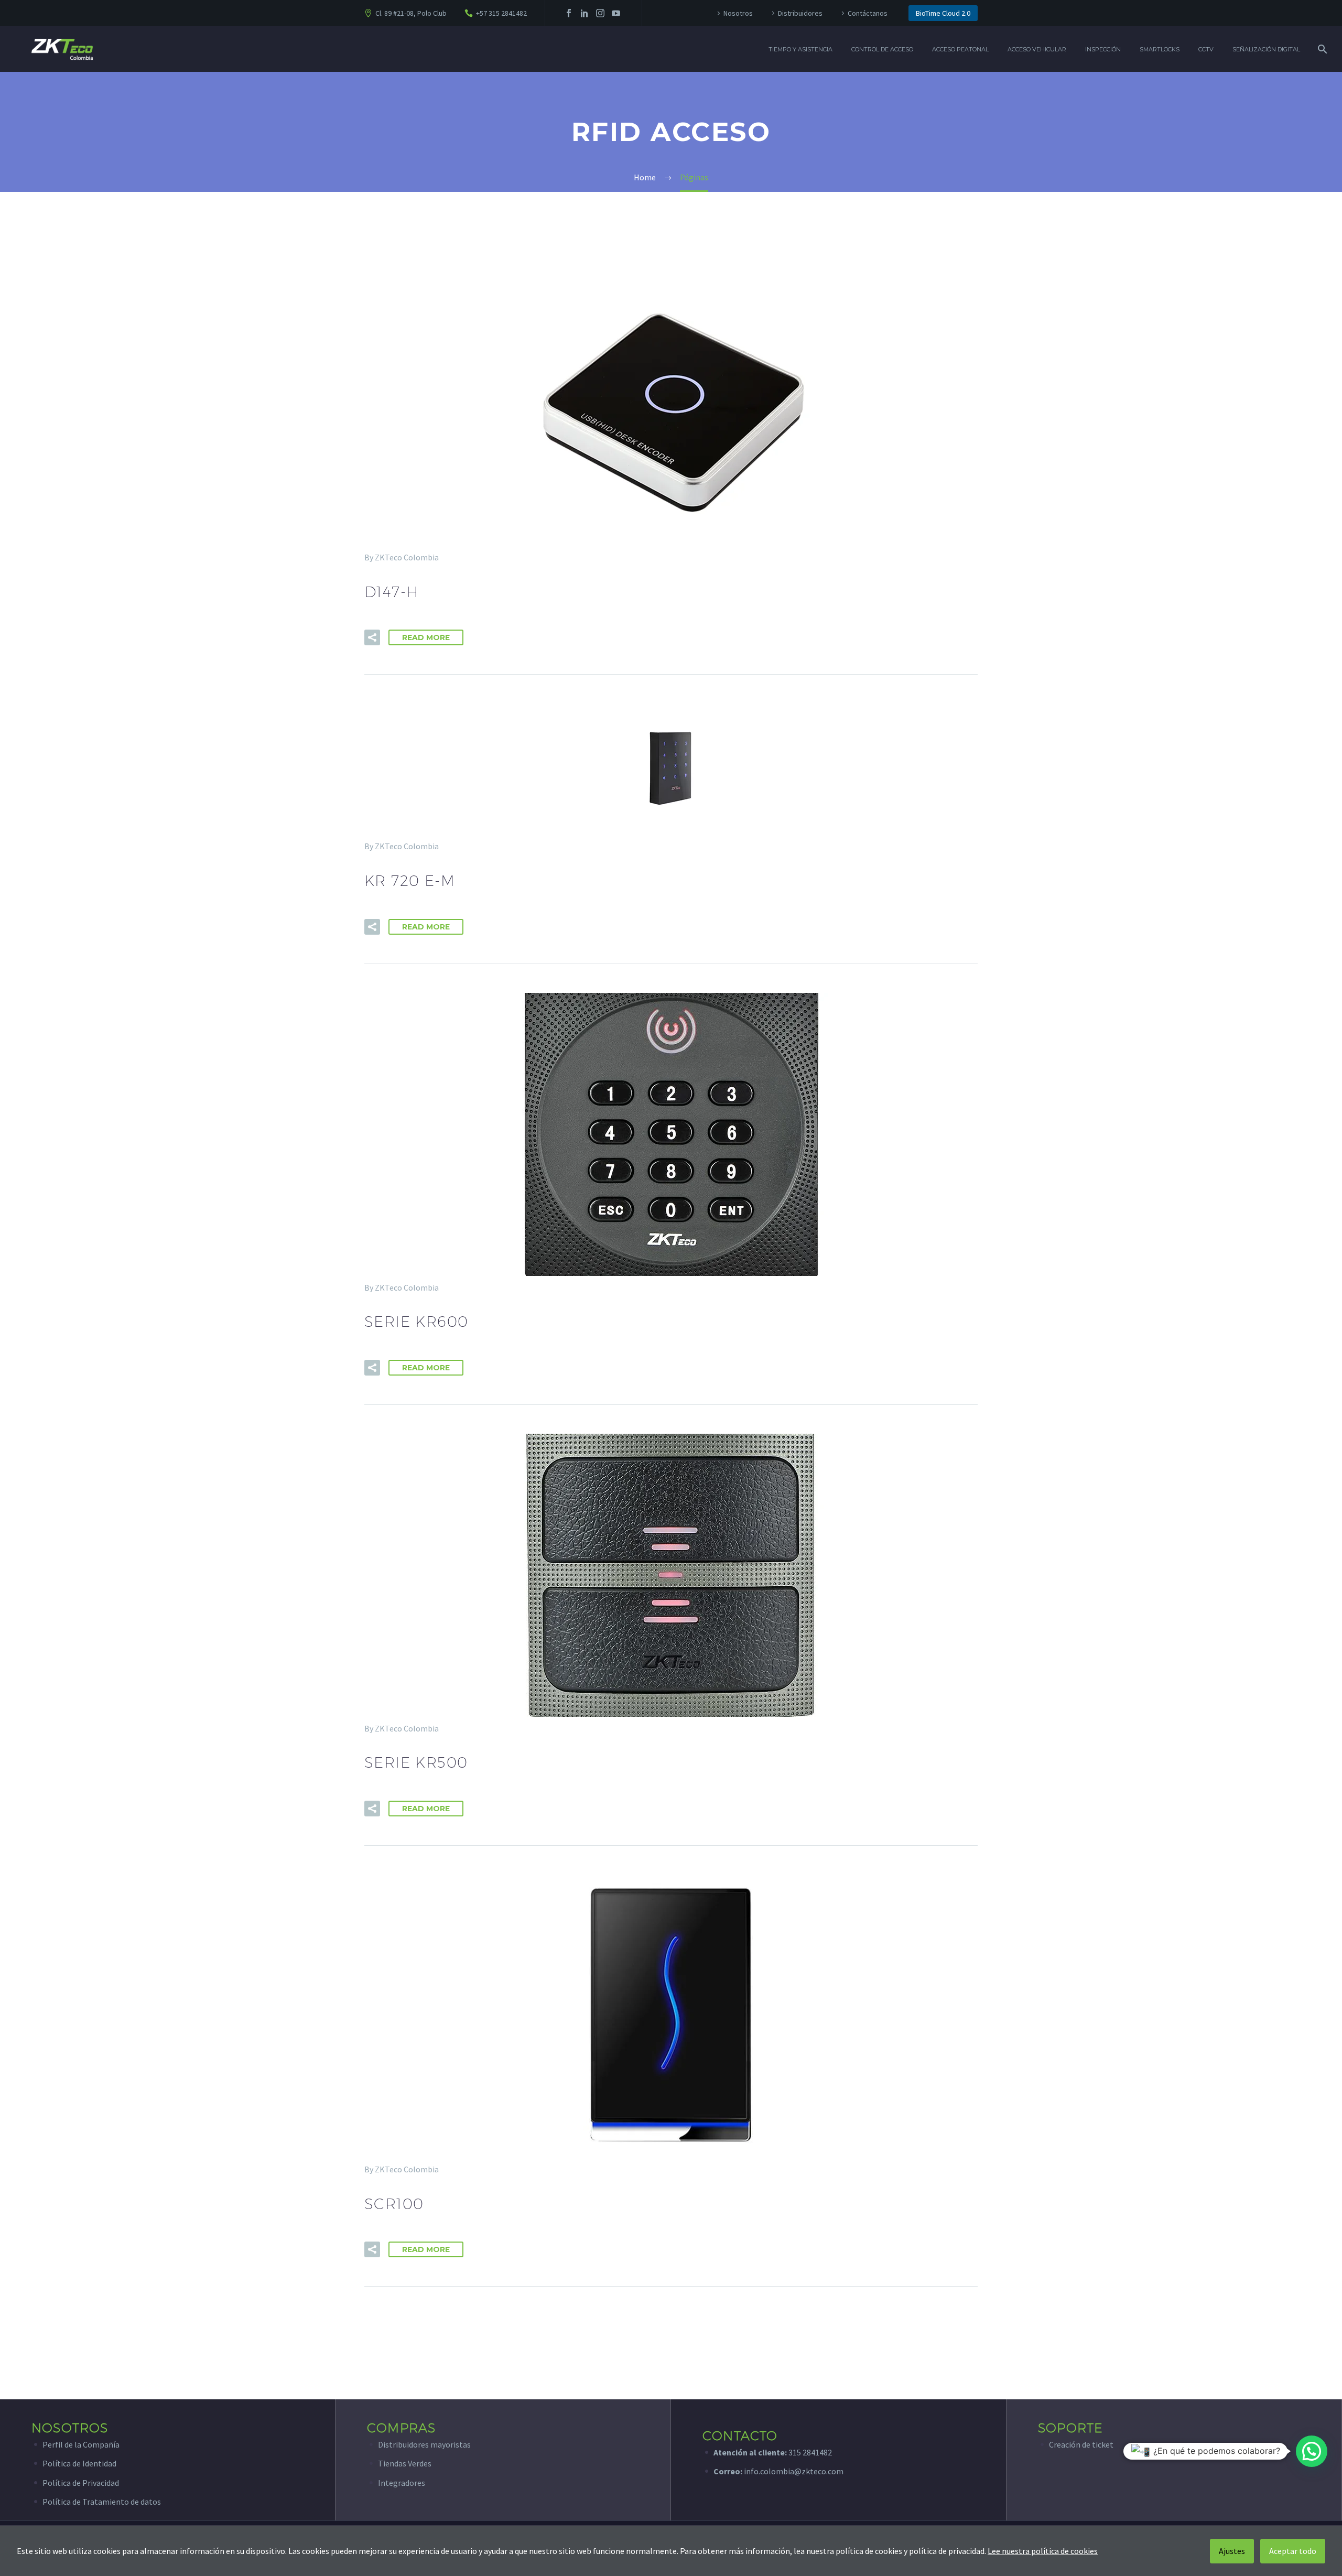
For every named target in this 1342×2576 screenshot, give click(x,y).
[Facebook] (569, 13)
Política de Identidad (79, 2463)
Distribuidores (800, 13)
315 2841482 (810, 2452)
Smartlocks (1160, 49)
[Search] (1321, 49)
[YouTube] (616, 13)
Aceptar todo (1293, 2551)
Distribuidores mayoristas (424, 2444)
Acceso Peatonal (960, 49)
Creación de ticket (1081, 2444)
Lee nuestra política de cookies (1043, 2551)
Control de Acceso (882, 49)
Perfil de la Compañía (81, 2444)
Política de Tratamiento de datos (102, 2502)
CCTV (1206, 49)
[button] (372, 637)
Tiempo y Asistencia (800, 49)
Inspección (1103, 49)
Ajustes (1232, 2551)
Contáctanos (868, 13)
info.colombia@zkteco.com (793, 2471)
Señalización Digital (1266, 49)
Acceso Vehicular (1037, 49)
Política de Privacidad (81, 2483)
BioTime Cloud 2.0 (943, 13)
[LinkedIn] (585, 13)
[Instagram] (600, 13)
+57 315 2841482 (501, 13)
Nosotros (738, 13)
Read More (426, 637)
